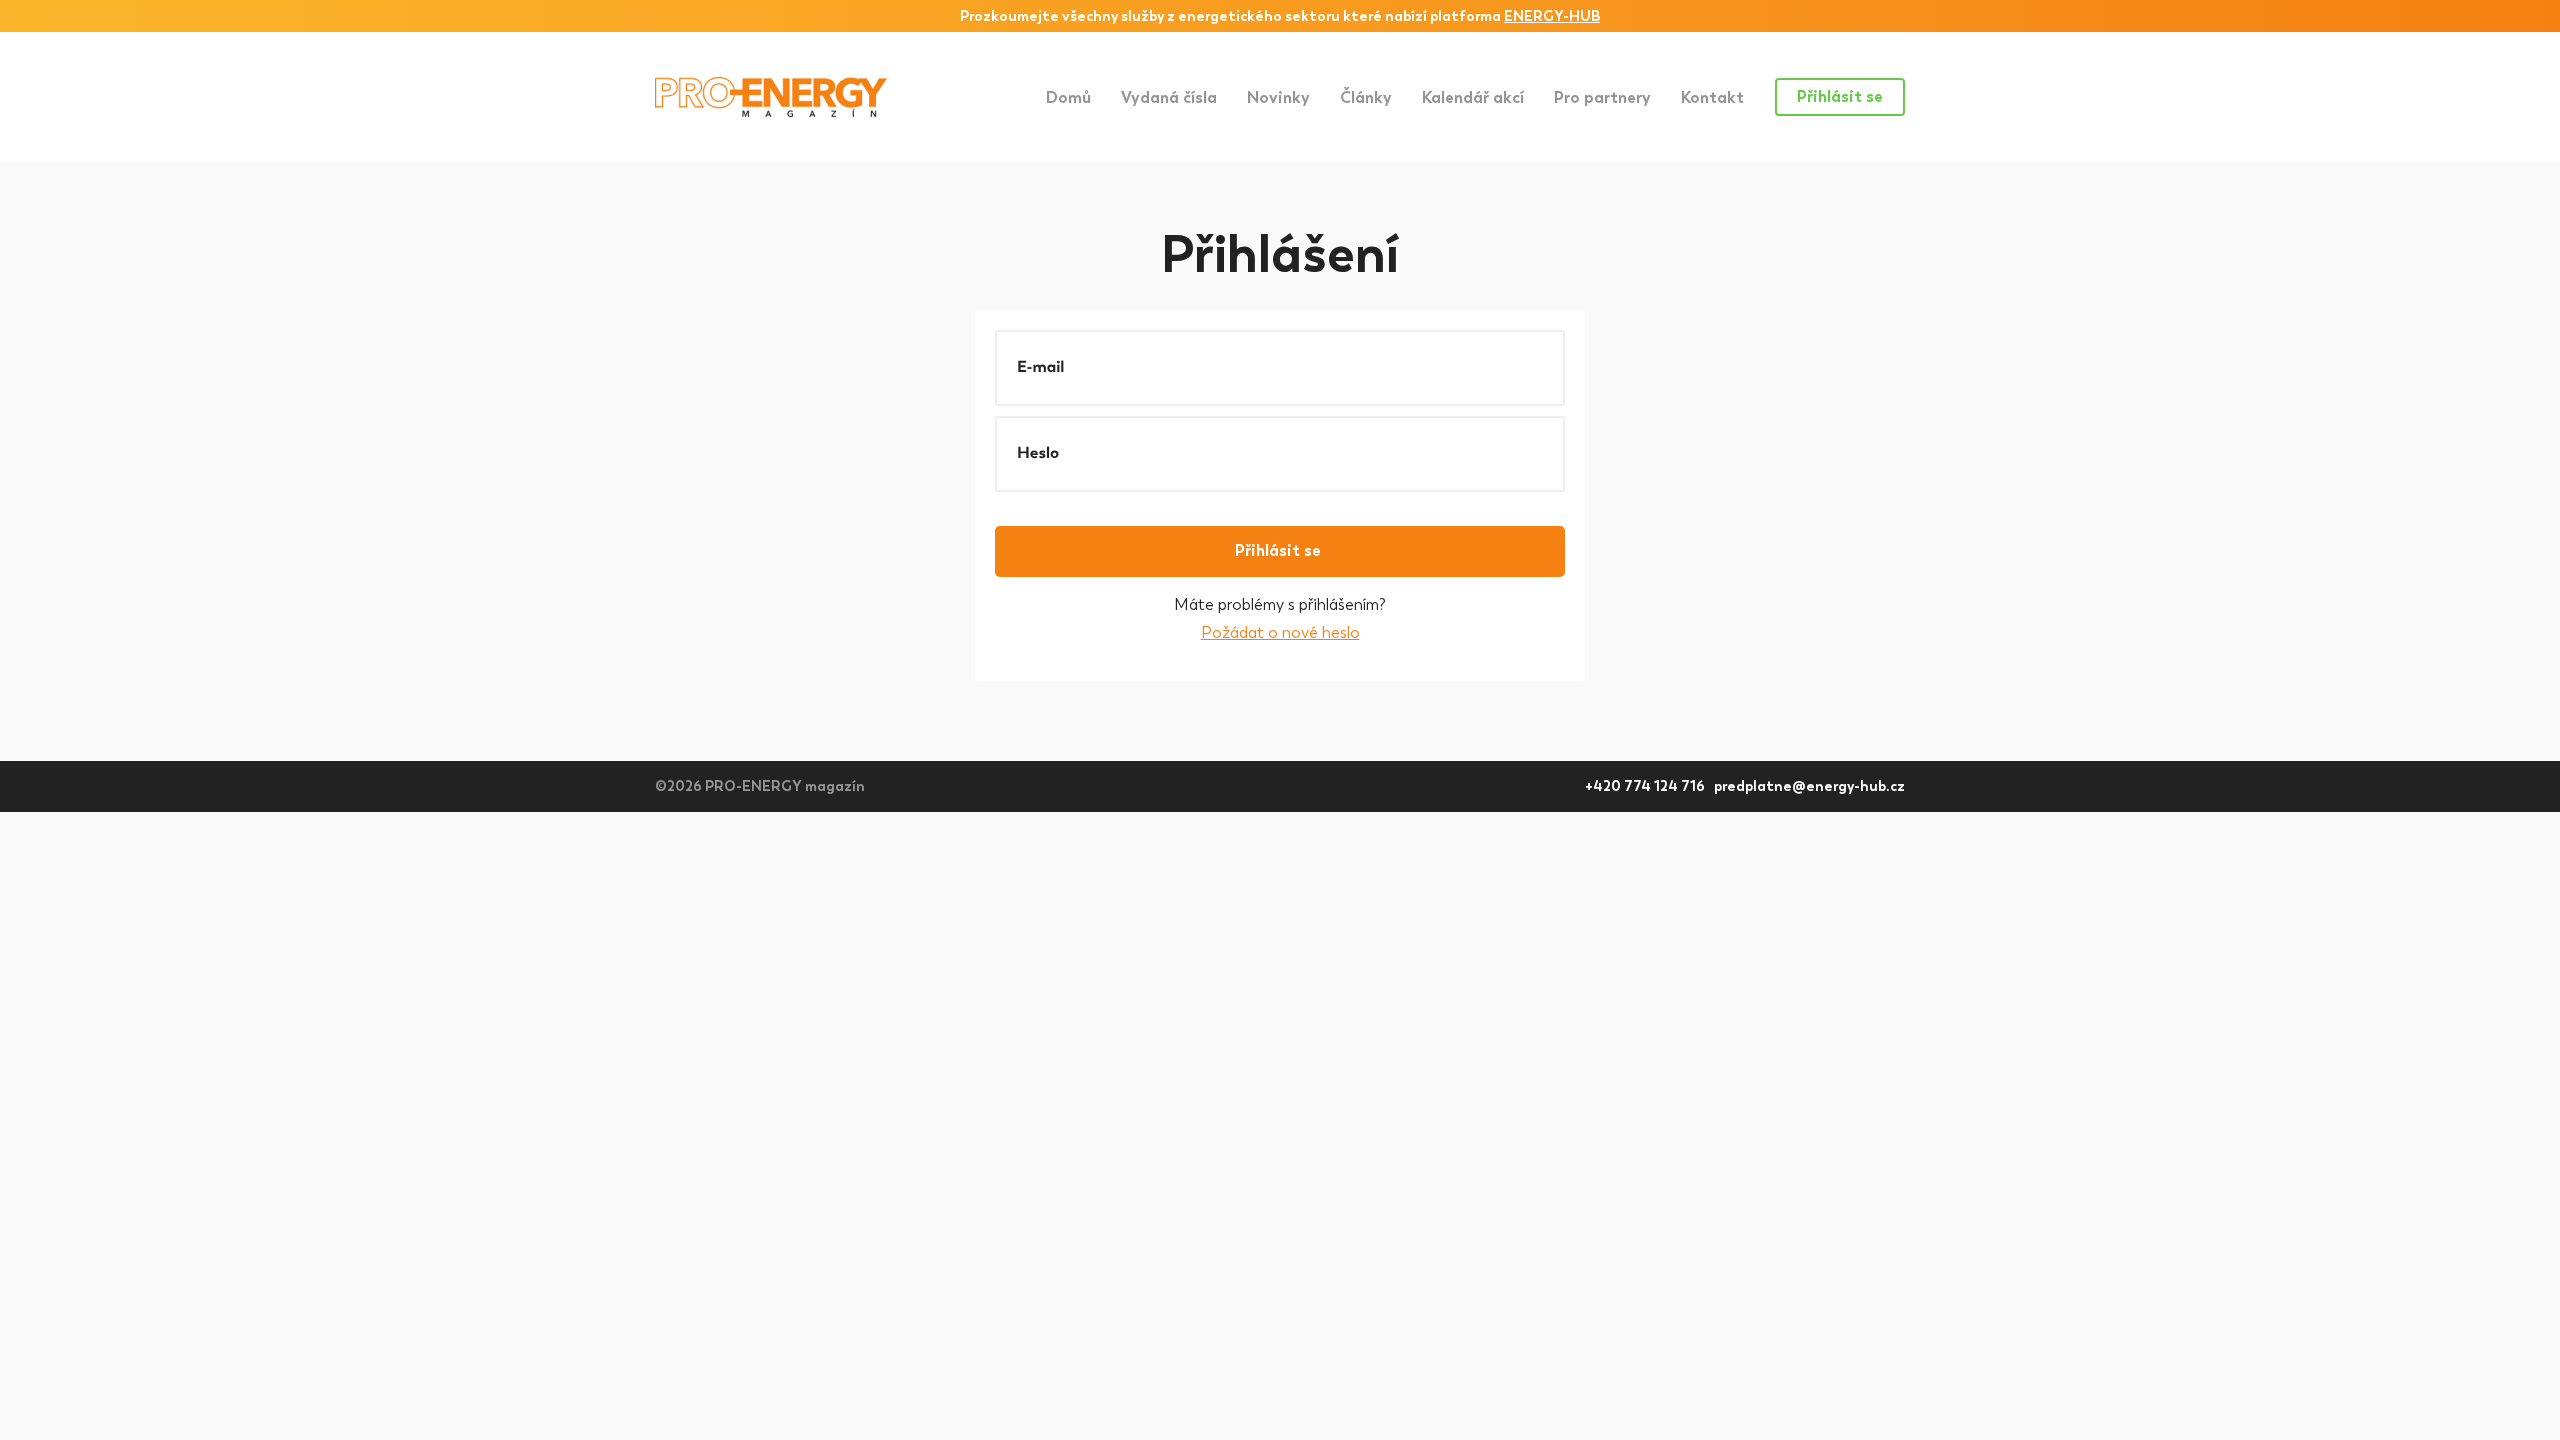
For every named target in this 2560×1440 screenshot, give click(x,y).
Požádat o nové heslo (1280, 632)
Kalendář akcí (1473, 97)
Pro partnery (1602, 97)
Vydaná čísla (1169, 97)
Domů (1068, 97)
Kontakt (1712, 97)
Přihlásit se (1840, 96)
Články (1366, 97)
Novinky (1278, 97)
